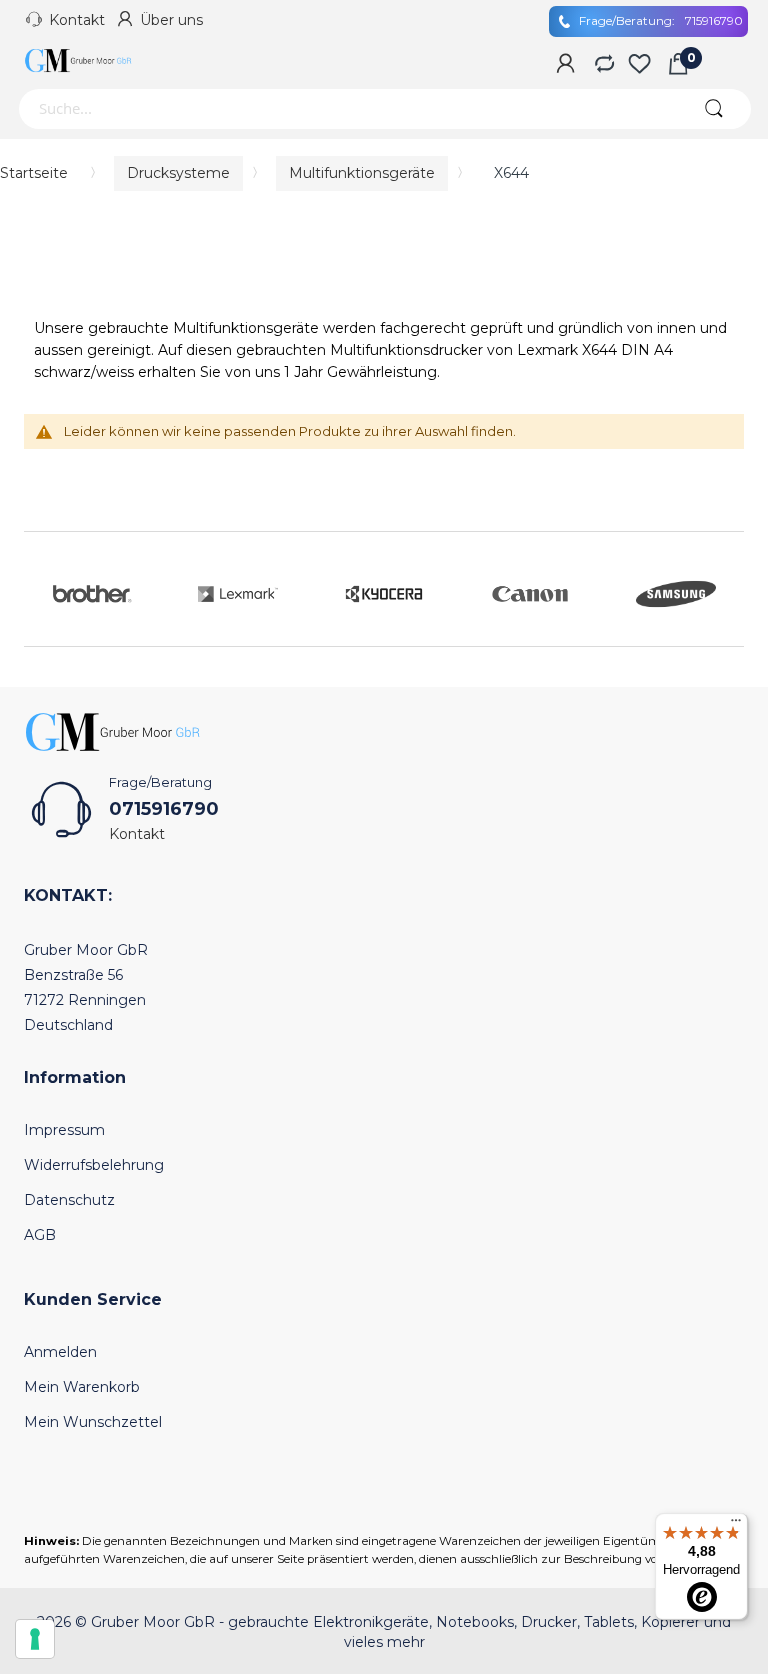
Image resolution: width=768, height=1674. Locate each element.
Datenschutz (69, 1200)
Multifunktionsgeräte (362, 173)
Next (724, 589)
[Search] (713, 109)
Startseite (34, 173)
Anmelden (60, 1352)
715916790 (661, 20)
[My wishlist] (639, 65)
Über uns (171, 20)
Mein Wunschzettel (93, 1422)
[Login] (565, 65)
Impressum (64, 1130)
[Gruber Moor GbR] (79, 60)
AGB (40, 1235)
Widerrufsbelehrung (94, 1165)
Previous (44, 589)
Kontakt (77, 20)
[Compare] (602, 65)
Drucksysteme (178, 173)
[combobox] (346, 109)
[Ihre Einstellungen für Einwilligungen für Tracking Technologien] (35, 1639)
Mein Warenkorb (82, 1387)
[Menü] (736, 1525)
